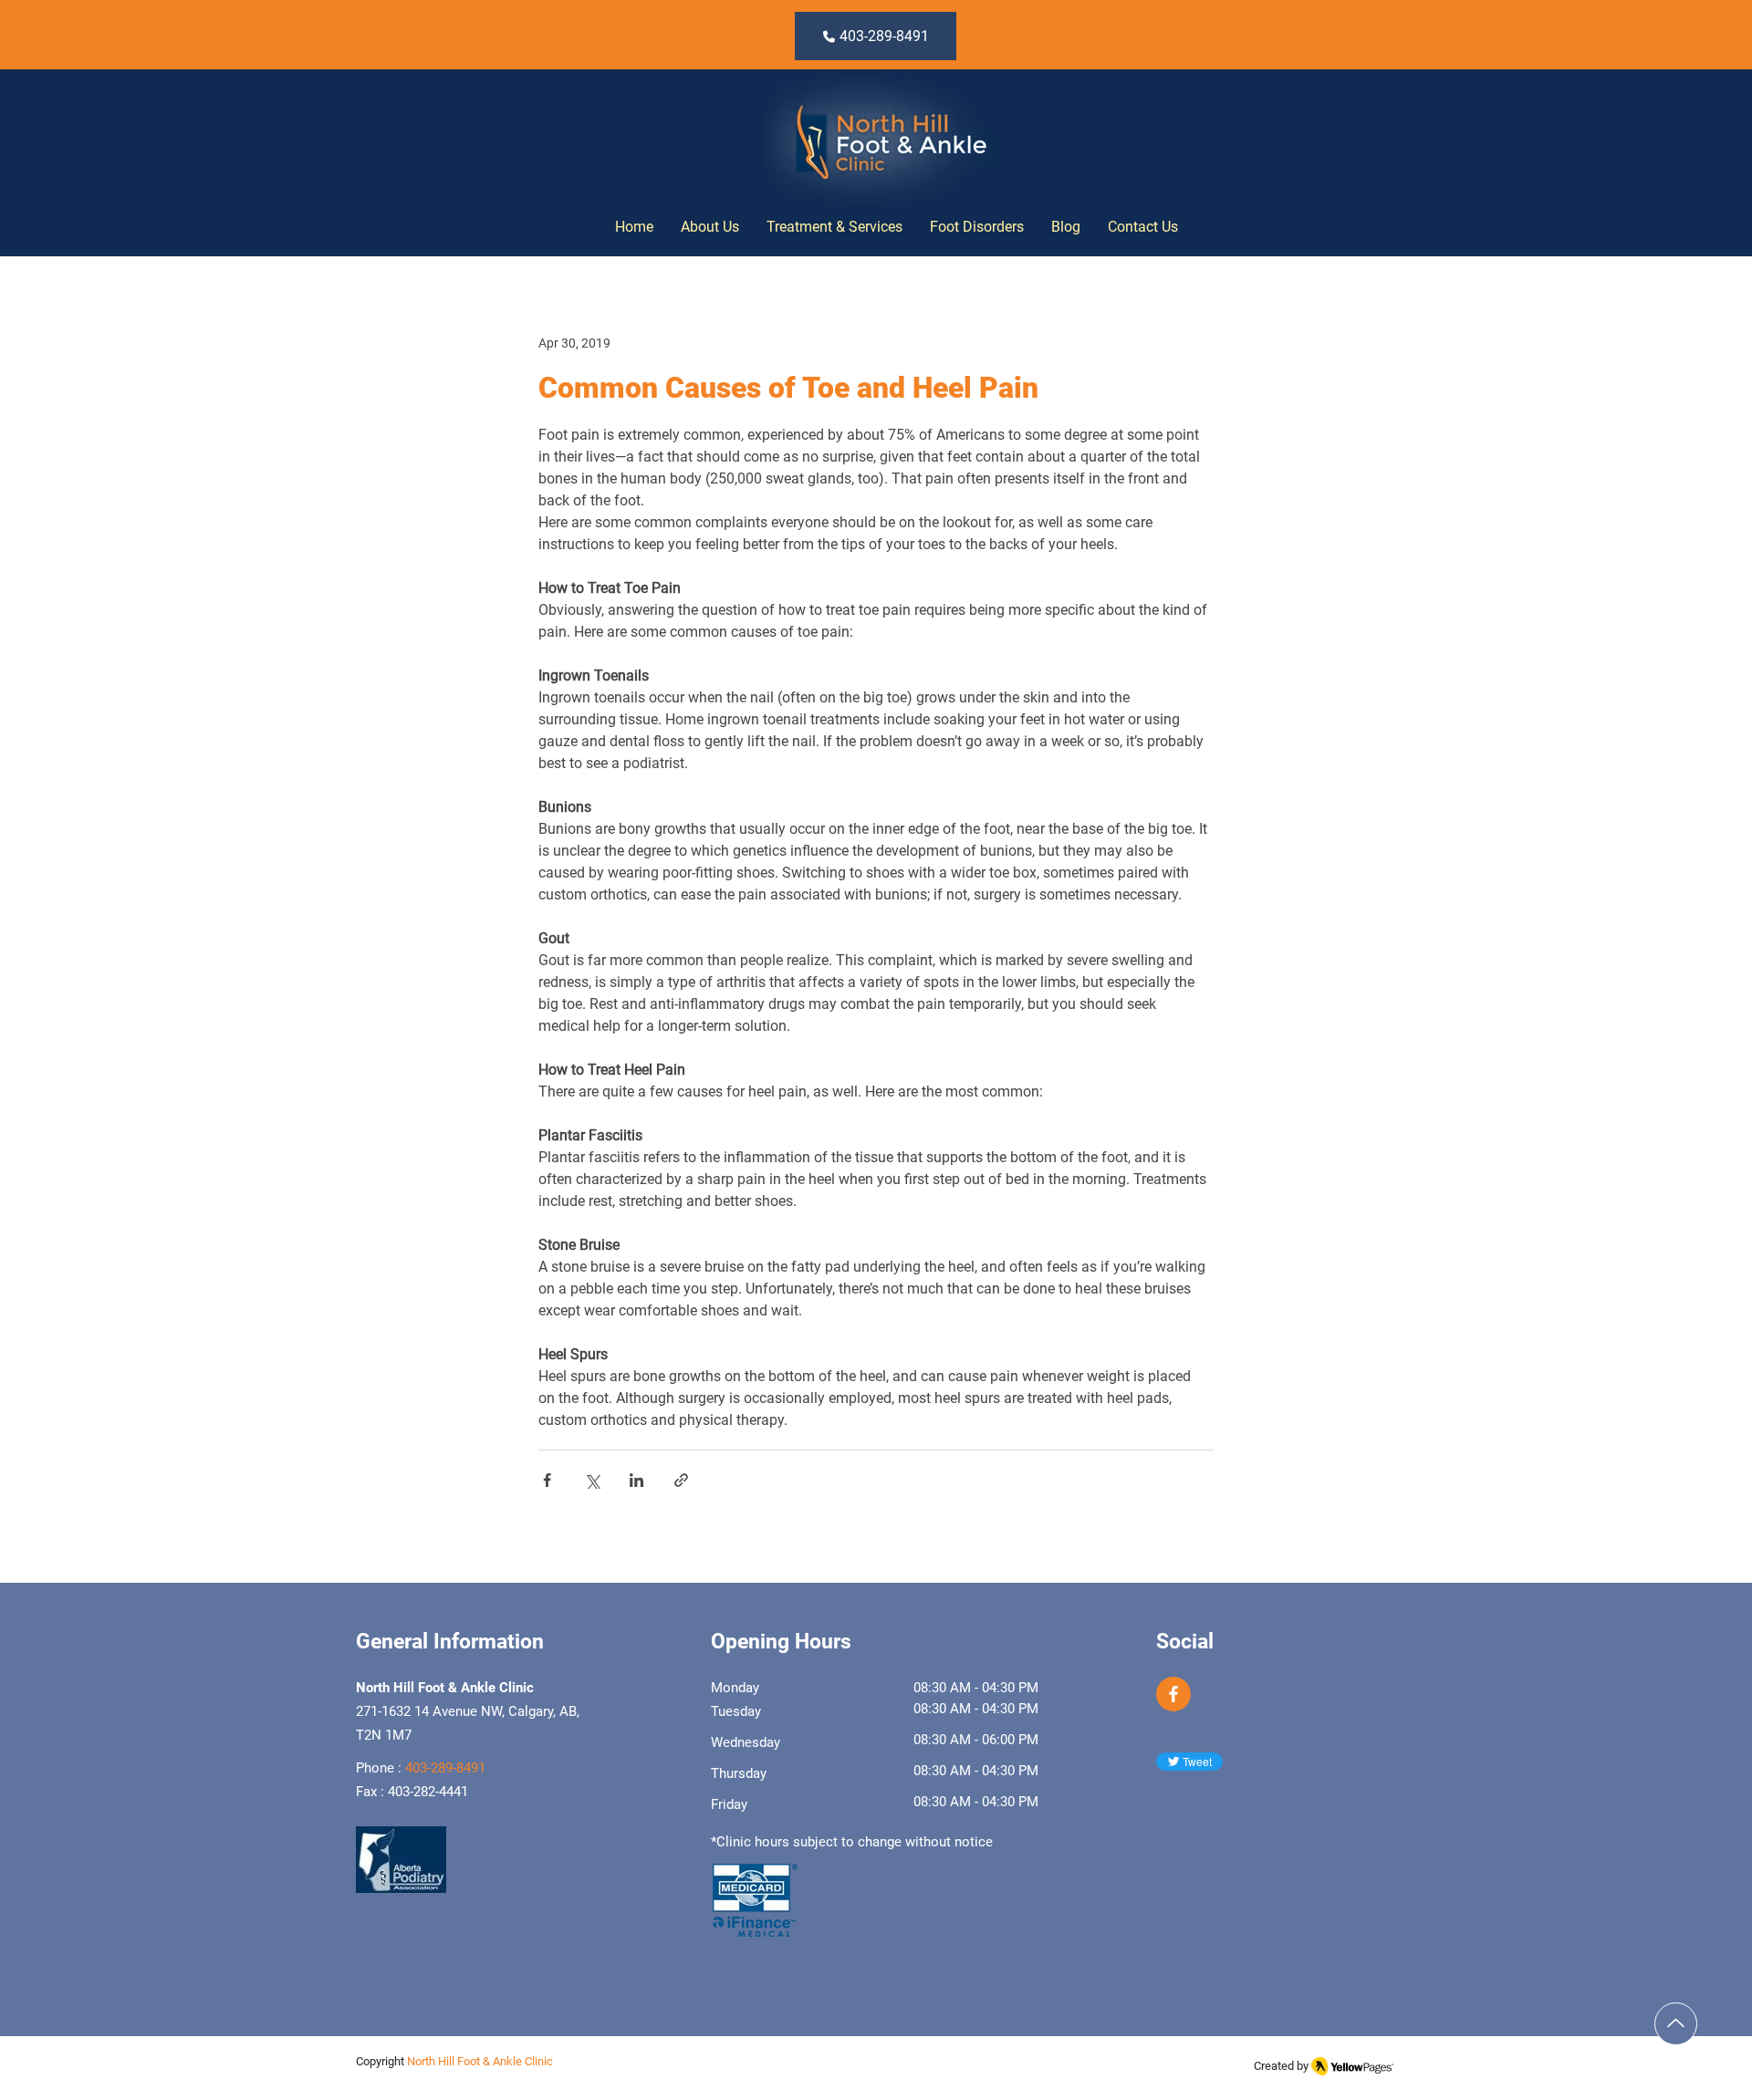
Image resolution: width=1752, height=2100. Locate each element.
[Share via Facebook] (547, 1480)
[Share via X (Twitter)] (592, 1480)
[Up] (1676, 2024)
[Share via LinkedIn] (636, 1480)
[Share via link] (681, 1480)
